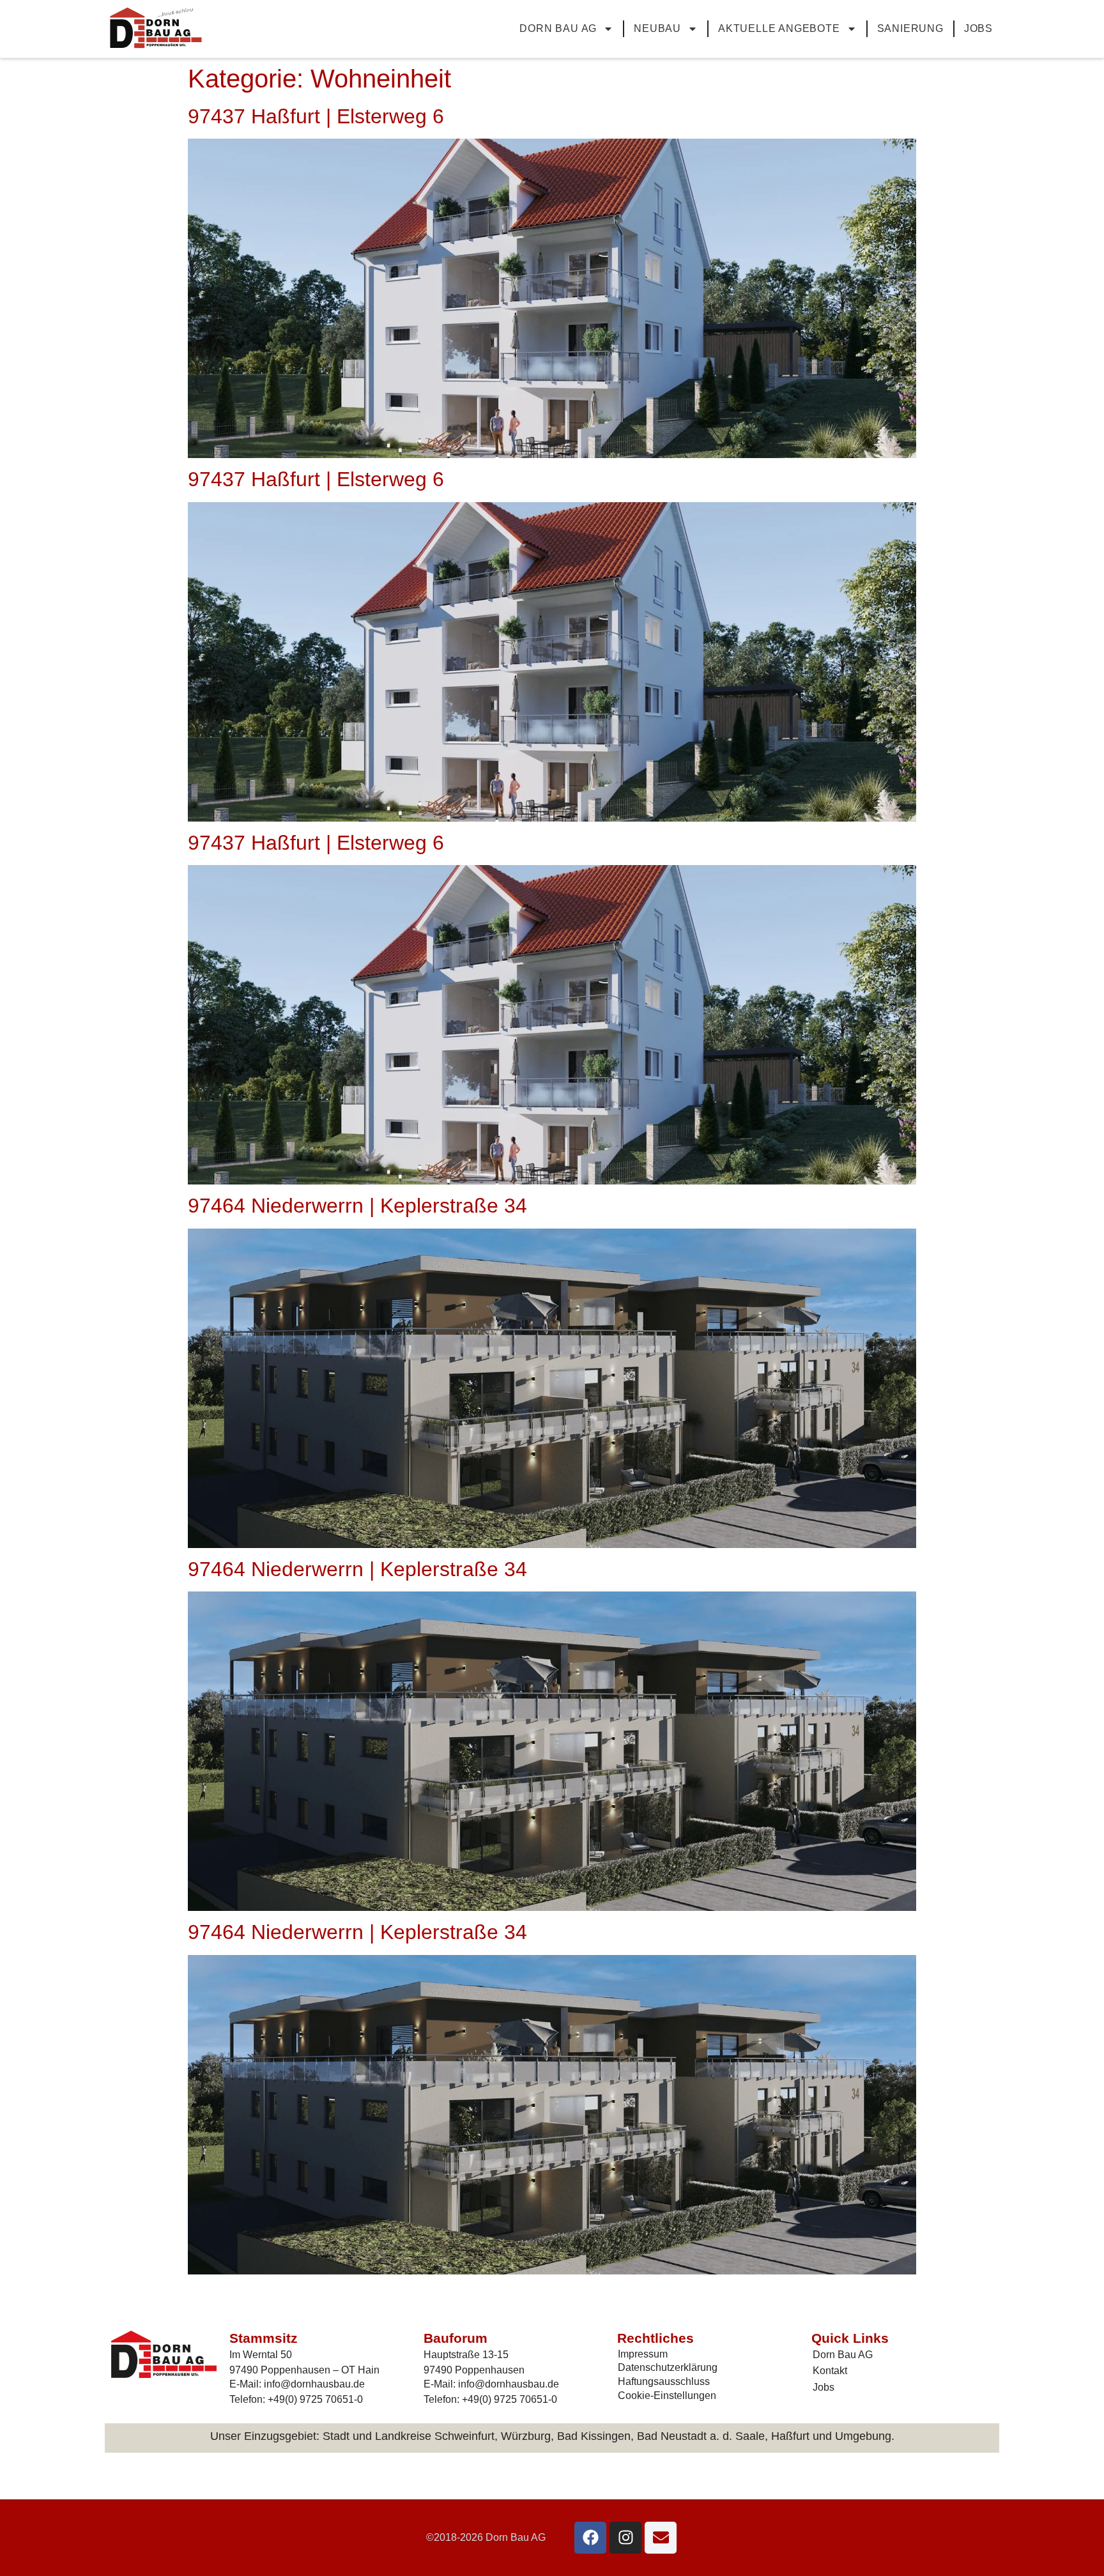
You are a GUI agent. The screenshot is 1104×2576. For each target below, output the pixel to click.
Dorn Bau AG (558, 28)
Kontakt (830, 2371)
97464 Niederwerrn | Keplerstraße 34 (357, 1206)
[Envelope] (661, 2538)
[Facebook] (590, 2538)
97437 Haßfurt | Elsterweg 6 (316, 116)
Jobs (978, 28)
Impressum (643, 2354)
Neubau (657, 28)
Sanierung (910, 28)
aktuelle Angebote (779, 28)
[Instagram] (625, 2538)
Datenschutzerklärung (668, 2367)
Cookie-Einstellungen (667, 2396)
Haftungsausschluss (664, 2381)
